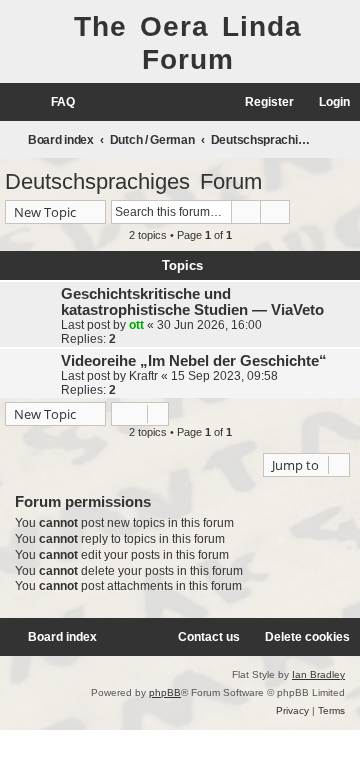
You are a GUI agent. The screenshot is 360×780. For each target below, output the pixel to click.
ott (136, 325)
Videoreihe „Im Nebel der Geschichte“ (194, 361)
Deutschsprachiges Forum (133, 181)
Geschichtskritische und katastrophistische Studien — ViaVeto (192, 302)
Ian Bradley (318, 674)
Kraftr (143, 376)
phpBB (165, 692)
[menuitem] (54, 102)
